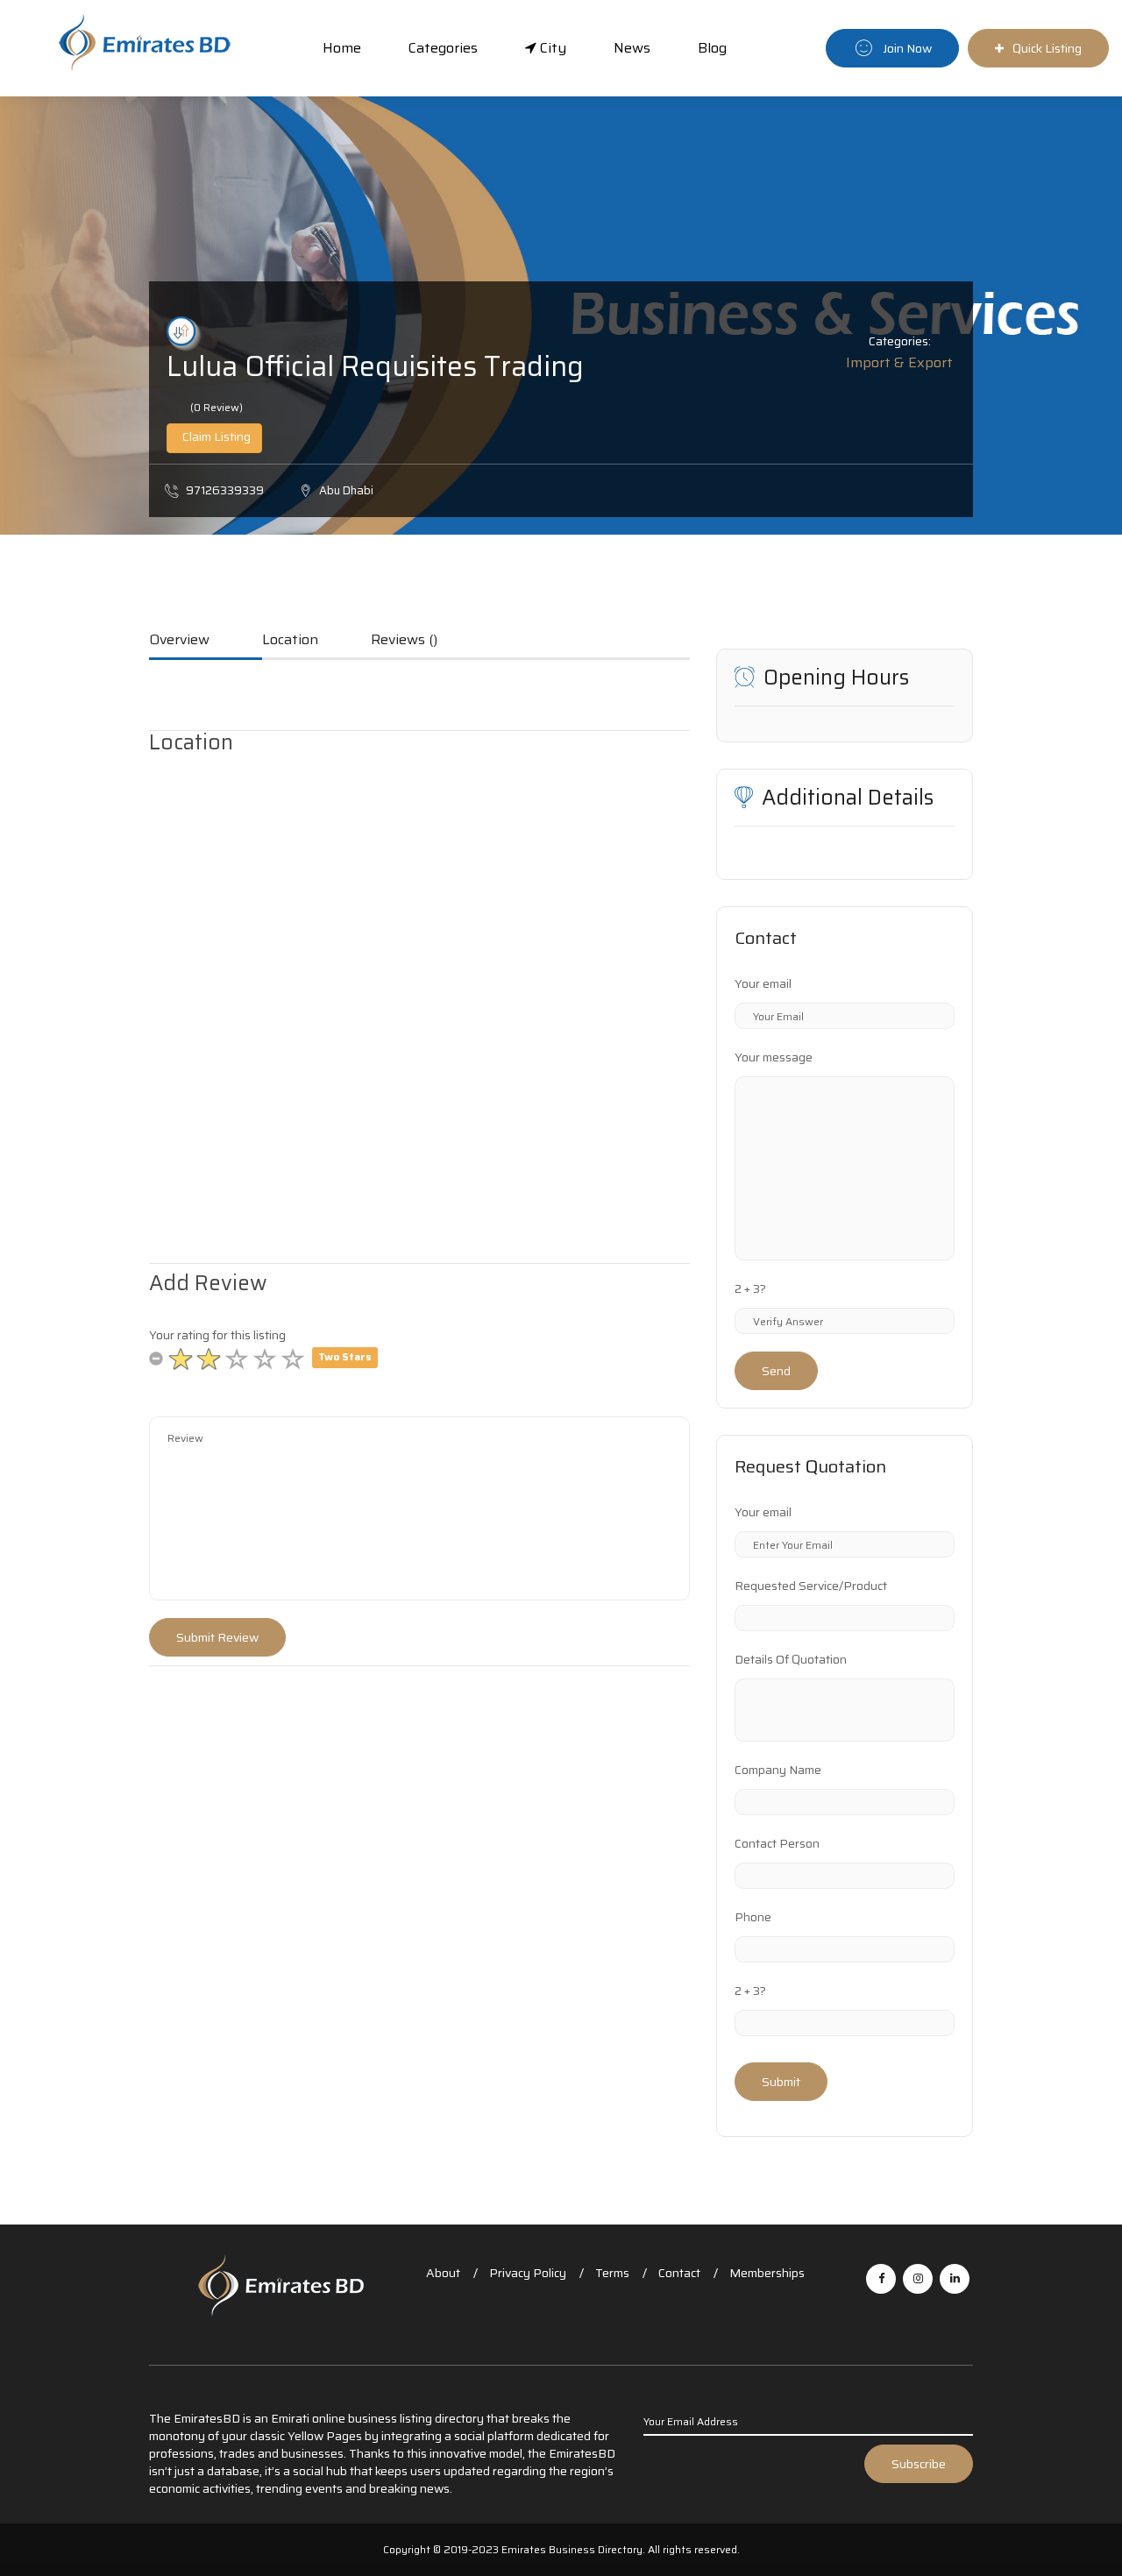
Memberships (767, 2273)
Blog (712, 48)
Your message (774, 1057)
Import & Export (899, 362)
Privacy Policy (528, 2273)
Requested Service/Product (811, 1586)
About (443, 2273)
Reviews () (404, 641)
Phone (753, 1917)
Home (342, 48)
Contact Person (777, 1843)
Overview (179, 641)
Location (290, 641)
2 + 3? (750, 1288)
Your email (763, 983)
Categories (443, 48)
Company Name (778, 1770)
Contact (679, 2273)
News (632, 48)
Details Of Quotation (791, 1659)
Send (776, 1371)
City (551, 48)
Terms (612, 2273)
